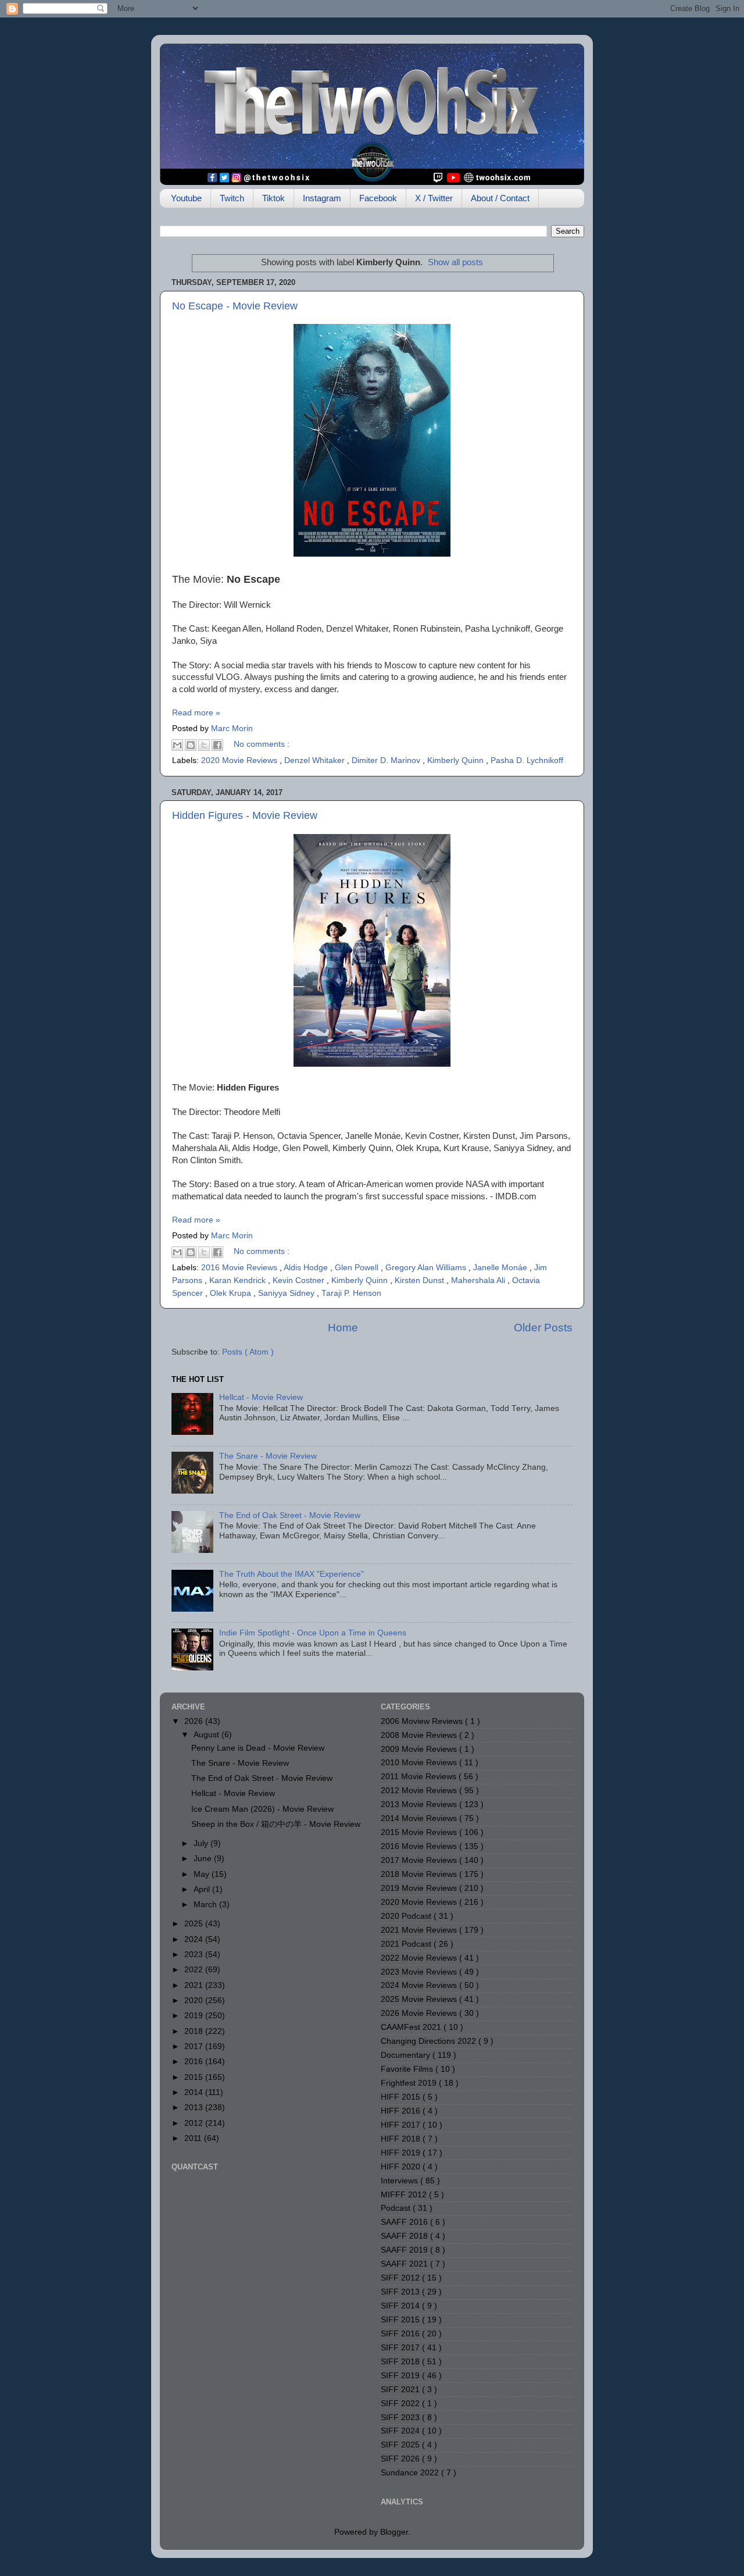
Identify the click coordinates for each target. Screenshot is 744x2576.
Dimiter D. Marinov (387, 760)
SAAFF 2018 (405, 2236)
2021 (195, 1985)
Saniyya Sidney (287, 1293)
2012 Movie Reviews (420, 1791)
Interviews (400, 2181)
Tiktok (273, 198)
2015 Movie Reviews (420, 1832)
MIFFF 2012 (405, 2195)
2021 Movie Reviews (420, 1930)
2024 (195, 1939)
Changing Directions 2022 (430, 2041)
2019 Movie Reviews (420, 1888)
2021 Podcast (407, 1944)
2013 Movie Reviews (420, 1804)
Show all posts (455, 262)
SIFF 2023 (401, 2418)
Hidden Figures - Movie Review (245, 815)
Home (343, 1328)
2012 (195, 2123)
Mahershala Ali (479, 1280)
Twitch (232, 198)
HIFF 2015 (402, 2097)
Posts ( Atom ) (248, 1352)
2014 (195, 2092)
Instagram (322, 198)
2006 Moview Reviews (423, 1721)
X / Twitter (434, 198)
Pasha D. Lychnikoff (527, 760)
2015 (195, 2077)
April (203, 1889)
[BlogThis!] (191, 745)
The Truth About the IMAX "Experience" (291, 1574)
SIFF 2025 (401, 2445)
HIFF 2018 (402, 2139)
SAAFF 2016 (405, 2222)
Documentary (407, 2055)
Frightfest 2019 (410, 2083)
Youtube (186, 198)
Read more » (196, 713)
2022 (195, 1970)
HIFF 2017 (402, 2125)
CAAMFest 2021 (412, 2027)
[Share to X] (204, 745)
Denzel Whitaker (316, 760)
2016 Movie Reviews (240, 1268)
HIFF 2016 (402, 2111)
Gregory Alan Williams (427, 1268)
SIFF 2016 (401, 2334)
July (202, 1843)
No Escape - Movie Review (235, 306)
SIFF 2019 (401, 2376)
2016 (195, 2062)
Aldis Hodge (307, 1268)
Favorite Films (408, 2069)
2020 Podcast (407, 1916)
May (203, 1874)
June (204, 1859)
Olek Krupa (232, 1293)
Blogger (394, 2532)
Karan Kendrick (239, 1280)
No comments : (262, 744)
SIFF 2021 (401, 2390)
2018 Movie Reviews (420, 1874)
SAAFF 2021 (405, 2264)
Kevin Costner (300, 1280)
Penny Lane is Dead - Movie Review (258, 1748)
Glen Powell (358, 1268)
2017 (195, 2046)
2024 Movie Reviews (420, 1985)
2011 (194, 2138)
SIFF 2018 (401, 2362)
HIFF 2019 (402, 2153)
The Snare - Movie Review (268, 1456)
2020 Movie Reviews (240, 760)
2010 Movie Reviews (420, 1763)
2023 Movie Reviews (420, 1972)
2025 (195, 1924)
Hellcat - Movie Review (261, 1397)
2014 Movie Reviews (420, 1818)
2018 (195, 2031)
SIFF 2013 (401, 2292)
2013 (195, 2108)
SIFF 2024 (401, 2431)
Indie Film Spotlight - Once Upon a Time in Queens (313, 1633)
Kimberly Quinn (457, 760)
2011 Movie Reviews (420, 1777)
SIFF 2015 (401, 2320)
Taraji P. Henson (351, 1293)
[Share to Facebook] (217, 745)
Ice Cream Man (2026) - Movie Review (262, 1809)
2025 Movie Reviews (420, 1999)
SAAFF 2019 (405, 2250)
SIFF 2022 (401, 2404)
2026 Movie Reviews (420, 2013)
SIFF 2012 (401, 2278)
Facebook (378, 198)
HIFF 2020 (402, 2167)
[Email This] (177, 745)
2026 (195, 1721)
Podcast (397, 2208)
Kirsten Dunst (421, 1280)
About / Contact (500, 198)
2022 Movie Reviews (420, 1958)
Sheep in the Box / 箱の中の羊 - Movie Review (276, 1824)
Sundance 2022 (411, 2473)
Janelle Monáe (501, 1268)
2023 (195, 1955)
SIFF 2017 (401, 2348)
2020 (195, 2000)
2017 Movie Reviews (420, 1860)
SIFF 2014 (401, 2306)
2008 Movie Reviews (420, 1735)
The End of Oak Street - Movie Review (290, 1515)
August (208, 1735)
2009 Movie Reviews (420, 1749)
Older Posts (543, 1328)
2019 (195, 2016)
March (206, 1905)
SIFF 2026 (401, 2459)
